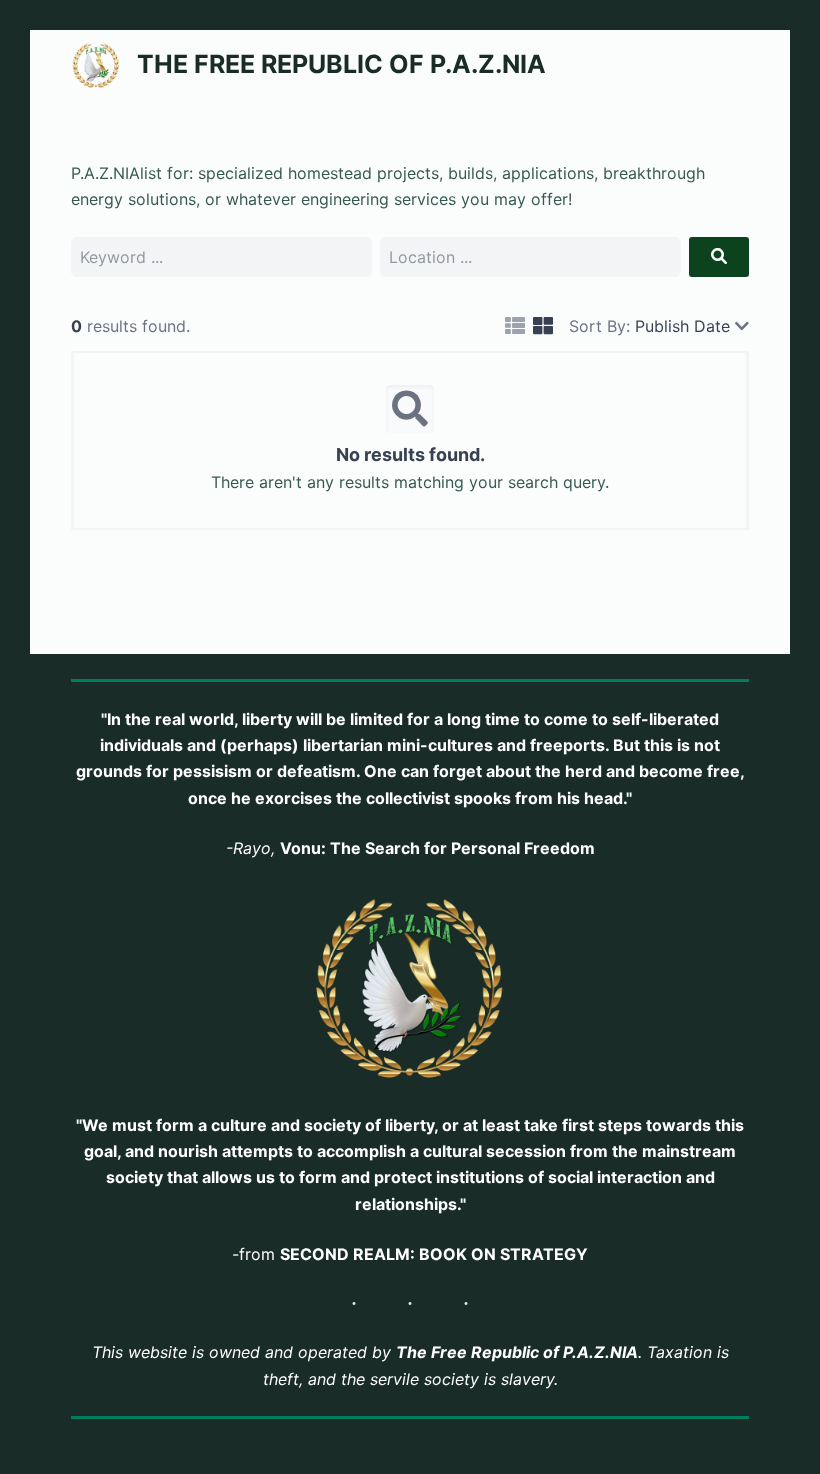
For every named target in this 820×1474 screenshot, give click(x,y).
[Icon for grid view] (543, 327)
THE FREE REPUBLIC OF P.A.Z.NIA (341, 64)
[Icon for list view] (515, 327)
